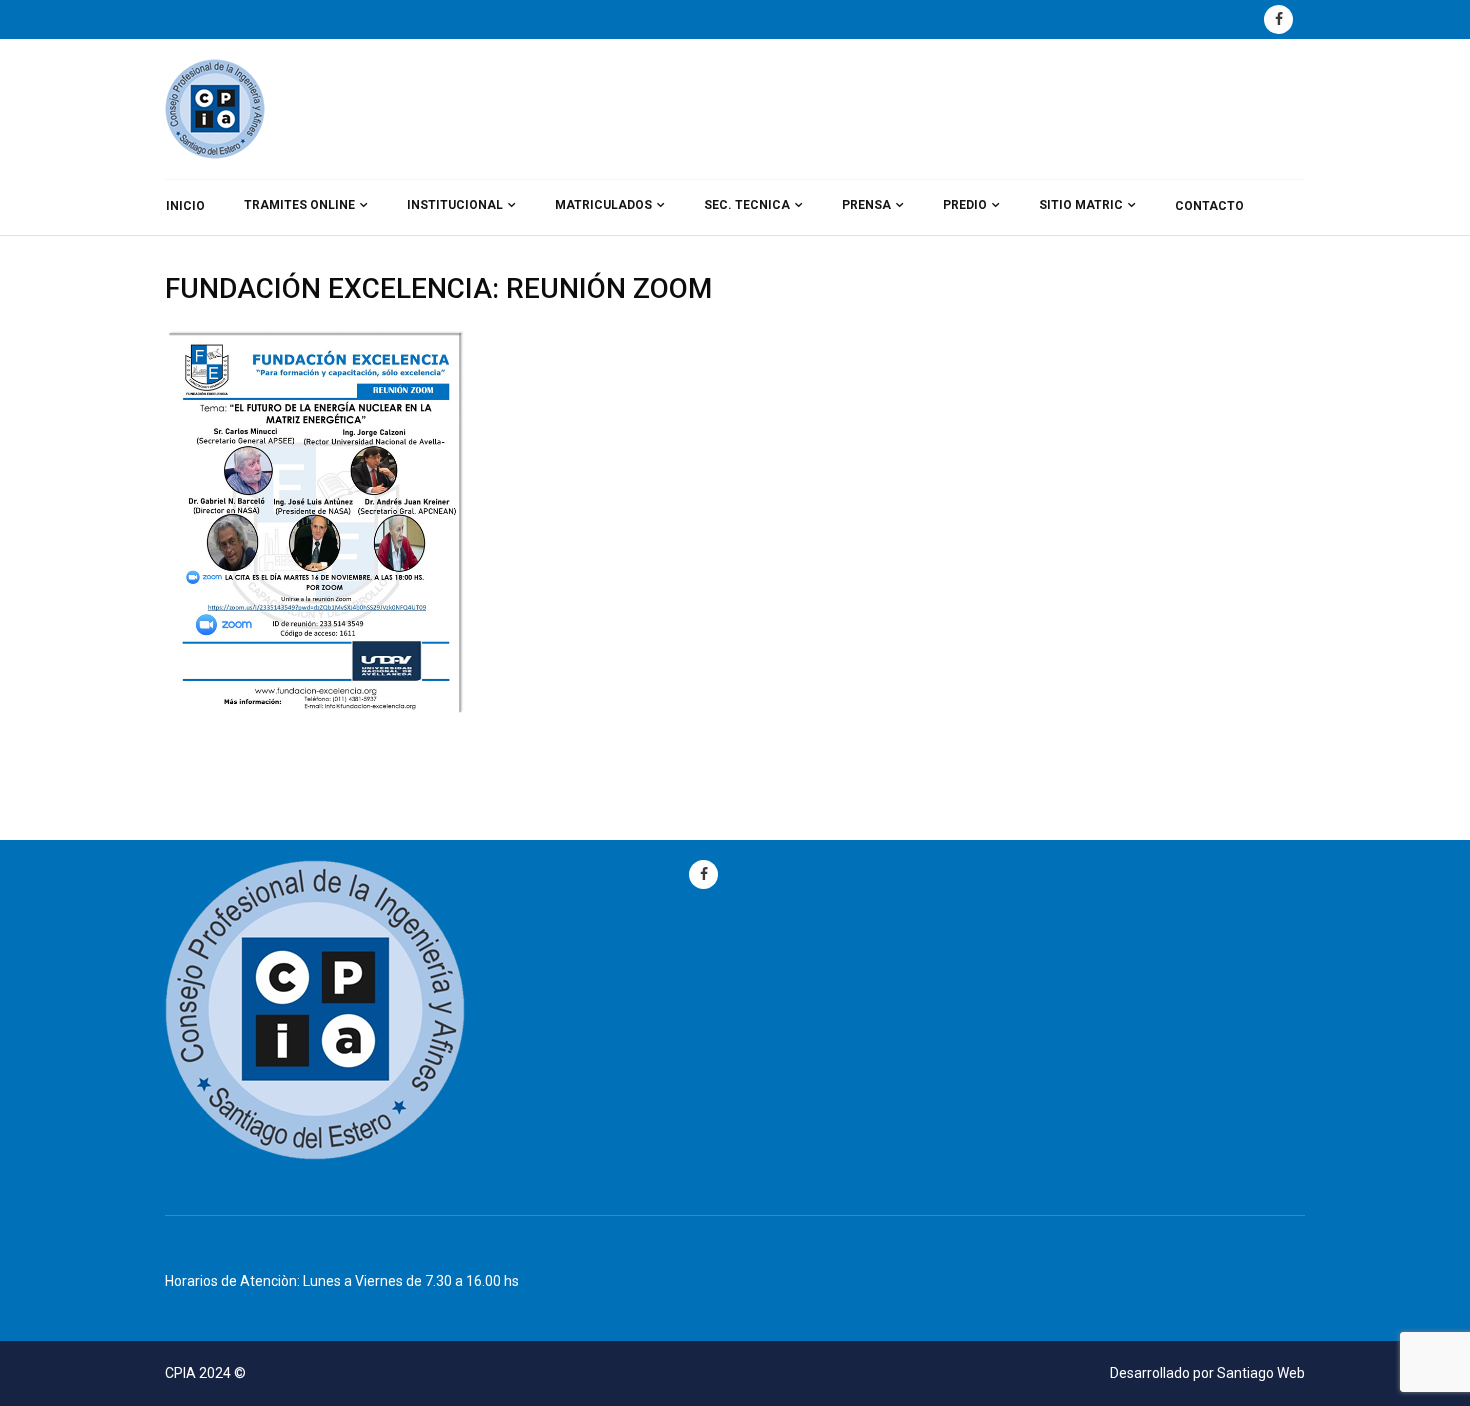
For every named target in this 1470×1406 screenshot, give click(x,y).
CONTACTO (1209, 206)
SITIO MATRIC (1081, 205)
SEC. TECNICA (747, 205)
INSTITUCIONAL (455, 205)
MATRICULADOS (603, 205)
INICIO (185, 206)
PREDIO (965, 205)
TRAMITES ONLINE (299, 205)
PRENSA (866, 205)
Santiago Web (1261, 1373)
